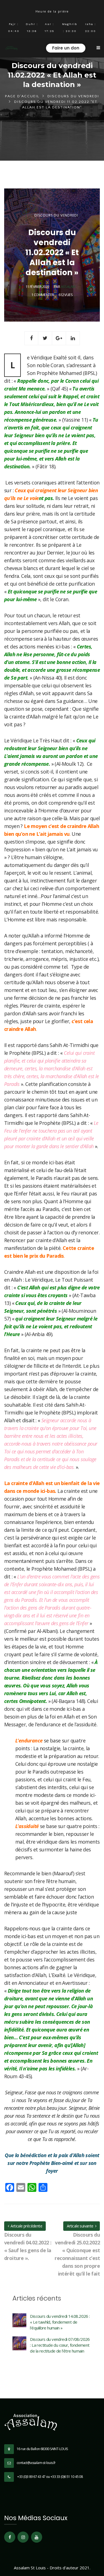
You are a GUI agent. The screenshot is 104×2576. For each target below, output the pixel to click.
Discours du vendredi (73, 96)
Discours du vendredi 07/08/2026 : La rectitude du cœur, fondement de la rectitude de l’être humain (60, 2345)
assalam (68, 287)
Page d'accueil (22, 96)
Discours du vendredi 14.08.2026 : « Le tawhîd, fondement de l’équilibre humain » (60, 2322)
